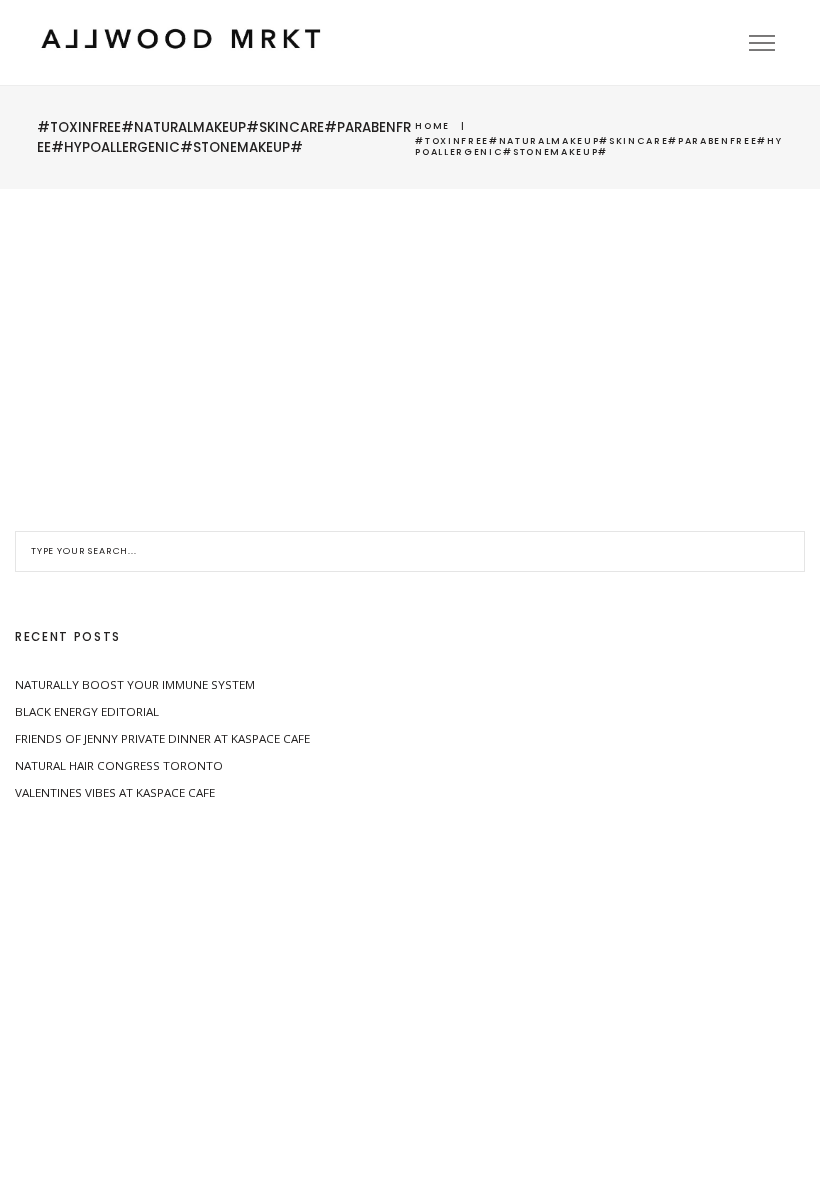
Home (432, 125)
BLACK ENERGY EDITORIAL (87, 711)
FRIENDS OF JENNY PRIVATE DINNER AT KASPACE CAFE (162, 738)
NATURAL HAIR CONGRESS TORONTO (119, 765)
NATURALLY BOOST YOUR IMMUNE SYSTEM (135, 684)
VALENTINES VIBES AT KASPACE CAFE (115, 792)
